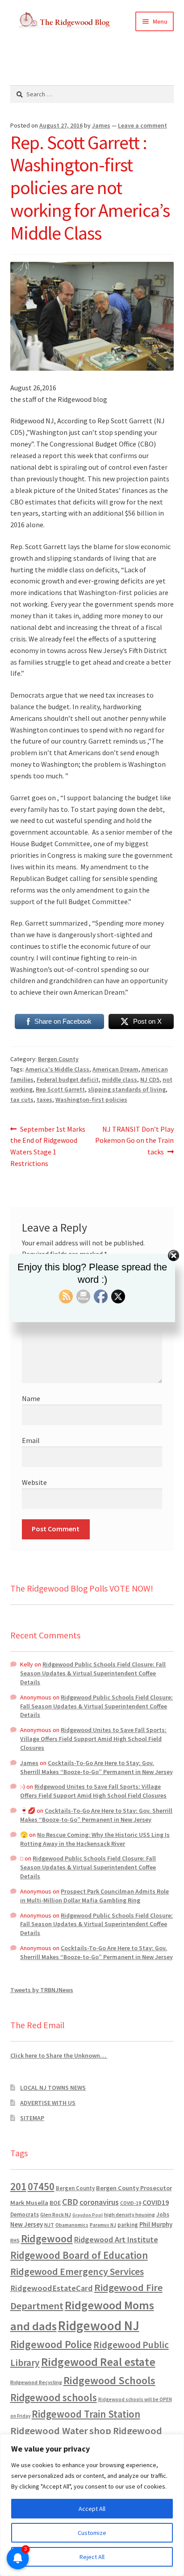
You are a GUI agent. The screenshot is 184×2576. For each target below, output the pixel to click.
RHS (15, 2240)
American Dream (115, 1069)
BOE (55, 2203)
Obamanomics (72, 2225)
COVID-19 (131, 2203)
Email (31, 1440)
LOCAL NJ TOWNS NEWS (53, 2088)
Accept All (92, 2509)
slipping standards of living (127, 1089)
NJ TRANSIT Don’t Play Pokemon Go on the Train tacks (134, 1140)
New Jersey (27, 2225)
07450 (41, 2186)
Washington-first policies (91, 1100)
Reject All (92, 2557)
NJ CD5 (150, 1079)
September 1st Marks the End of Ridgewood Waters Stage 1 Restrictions (48, 1146)
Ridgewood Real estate (98, 2362)
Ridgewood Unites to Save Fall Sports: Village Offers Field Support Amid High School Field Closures (93, 1739)
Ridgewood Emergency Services (77, 2271)
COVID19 (156, 2202)
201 (18, 2186)
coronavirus (99, 2202)
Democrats (25, 2214)
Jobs (163, 2214)
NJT (49, 2225)
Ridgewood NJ (99, 2326)
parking (128, 2225)
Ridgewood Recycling (36, 2382)
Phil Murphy (156, 2225)
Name (31, 1398)
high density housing (130, 2214)
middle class (119, 1079)
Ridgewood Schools (109, 2380)
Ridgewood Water (49, 2431)
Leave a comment (142, 125)
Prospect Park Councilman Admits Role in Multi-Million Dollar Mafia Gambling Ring (94, 1896)
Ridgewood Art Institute (116, 2240)
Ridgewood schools (54, 2397)
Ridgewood (47, 2239)
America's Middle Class (57, 1069)
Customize (92, 2533)
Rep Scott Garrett (60, 1089)
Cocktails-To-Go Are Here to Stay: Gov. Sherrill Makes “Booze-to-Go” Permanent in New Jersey (96, 1767)
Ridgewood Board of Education (79, 2255)
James (101, 125)
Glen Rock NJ (56, 2214)
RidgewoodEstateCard (52, 2288)
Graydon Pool (88, 2215)
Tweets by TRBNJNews (42, 1990)
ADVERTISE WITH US (48, 2103)
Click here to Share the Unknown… (59, 2055)
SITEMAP (32, 2118)
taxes (44, 1100)
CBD (70, 2202)
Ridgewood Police (51, 2344)
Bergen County (58, 1059)
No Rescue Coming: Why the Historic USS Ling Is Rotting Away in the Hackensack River (95, 1839)
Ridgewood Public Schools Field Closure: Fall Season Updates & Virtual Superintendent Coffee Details (93, 1673)
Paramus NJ (103, 2225)
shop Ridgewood (126, 2431)
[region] (92, 2505)
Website (34, 1482)
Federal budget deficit (68, 1079)
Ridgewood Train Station (86, 2414)
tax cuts (22, 1100)
